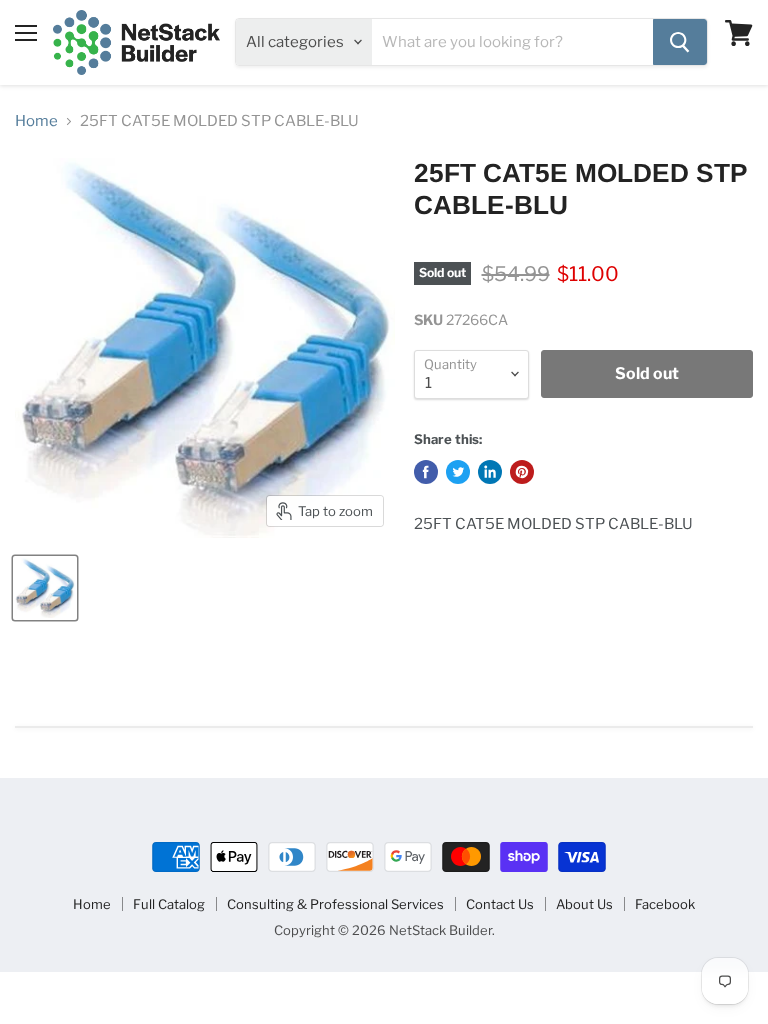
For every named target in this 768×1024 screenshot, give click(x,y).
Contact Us (500, 904)
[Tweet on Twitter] (458, 472)
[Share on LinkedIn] (490, 472)
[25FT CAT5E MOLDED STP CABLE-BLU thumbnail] (45, 588)
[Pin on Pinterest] (522, 472)
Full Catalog (169, 904)
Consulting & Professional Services (335, 904)
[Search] (680, 42)
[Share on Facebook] (426, 472)
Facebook (665, 904)
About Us (584, 904)
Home (36, 121)
